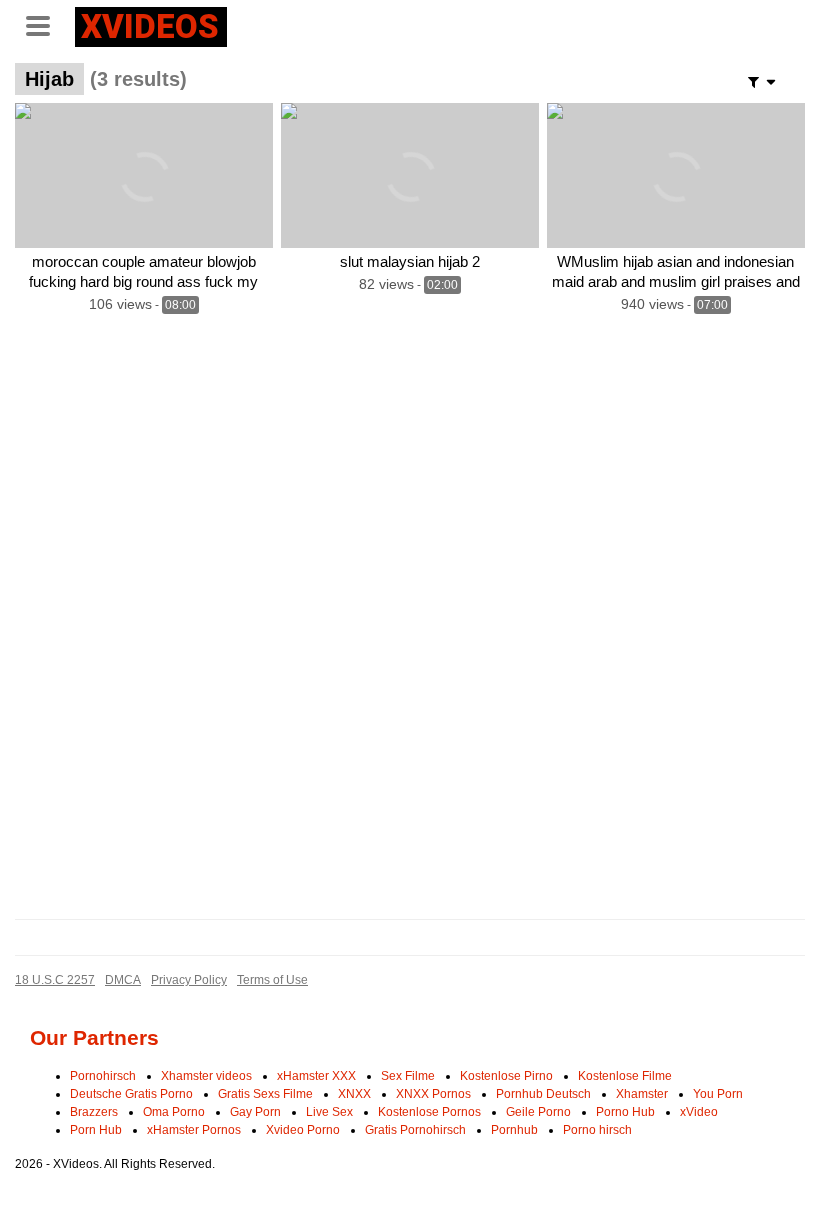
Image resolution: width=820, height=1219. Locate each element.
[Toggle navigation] (45, 24)
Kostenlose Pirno (506, 1076)
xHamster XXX (316, 1076)
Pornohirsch (103, 1076)
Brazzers (94, 1112)
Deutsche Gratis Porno (131, 1094)
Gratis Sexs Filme (265, 1094)
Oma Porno (174, 1112)
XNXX (354, 1094)
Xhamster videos (206, 1076)
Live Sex (329, 1112)
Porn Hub (96, 1130)
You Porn (718, 1094)
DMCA (123, 980)
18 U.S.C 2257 (55, 980)
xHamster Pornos (194, 1130)
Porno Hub (625, 1112)
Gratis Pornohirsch (415, 1130)
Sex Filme (408, 1076)
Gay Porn (255, 1112)
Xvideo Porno (303, 1130)
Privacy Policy (189, 980)
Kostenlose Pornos (429, 1112)
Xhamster (642, 1094)
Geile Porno (538, 1112)
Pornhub (514, 1130)
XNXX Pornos (433, 1094)
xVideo (699, 1112)
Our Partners (94, 1037)
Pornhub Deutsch (543, 1094)
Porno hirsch (597, 1130)
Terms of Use (272, 980)
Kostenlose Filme (625, 1076)
